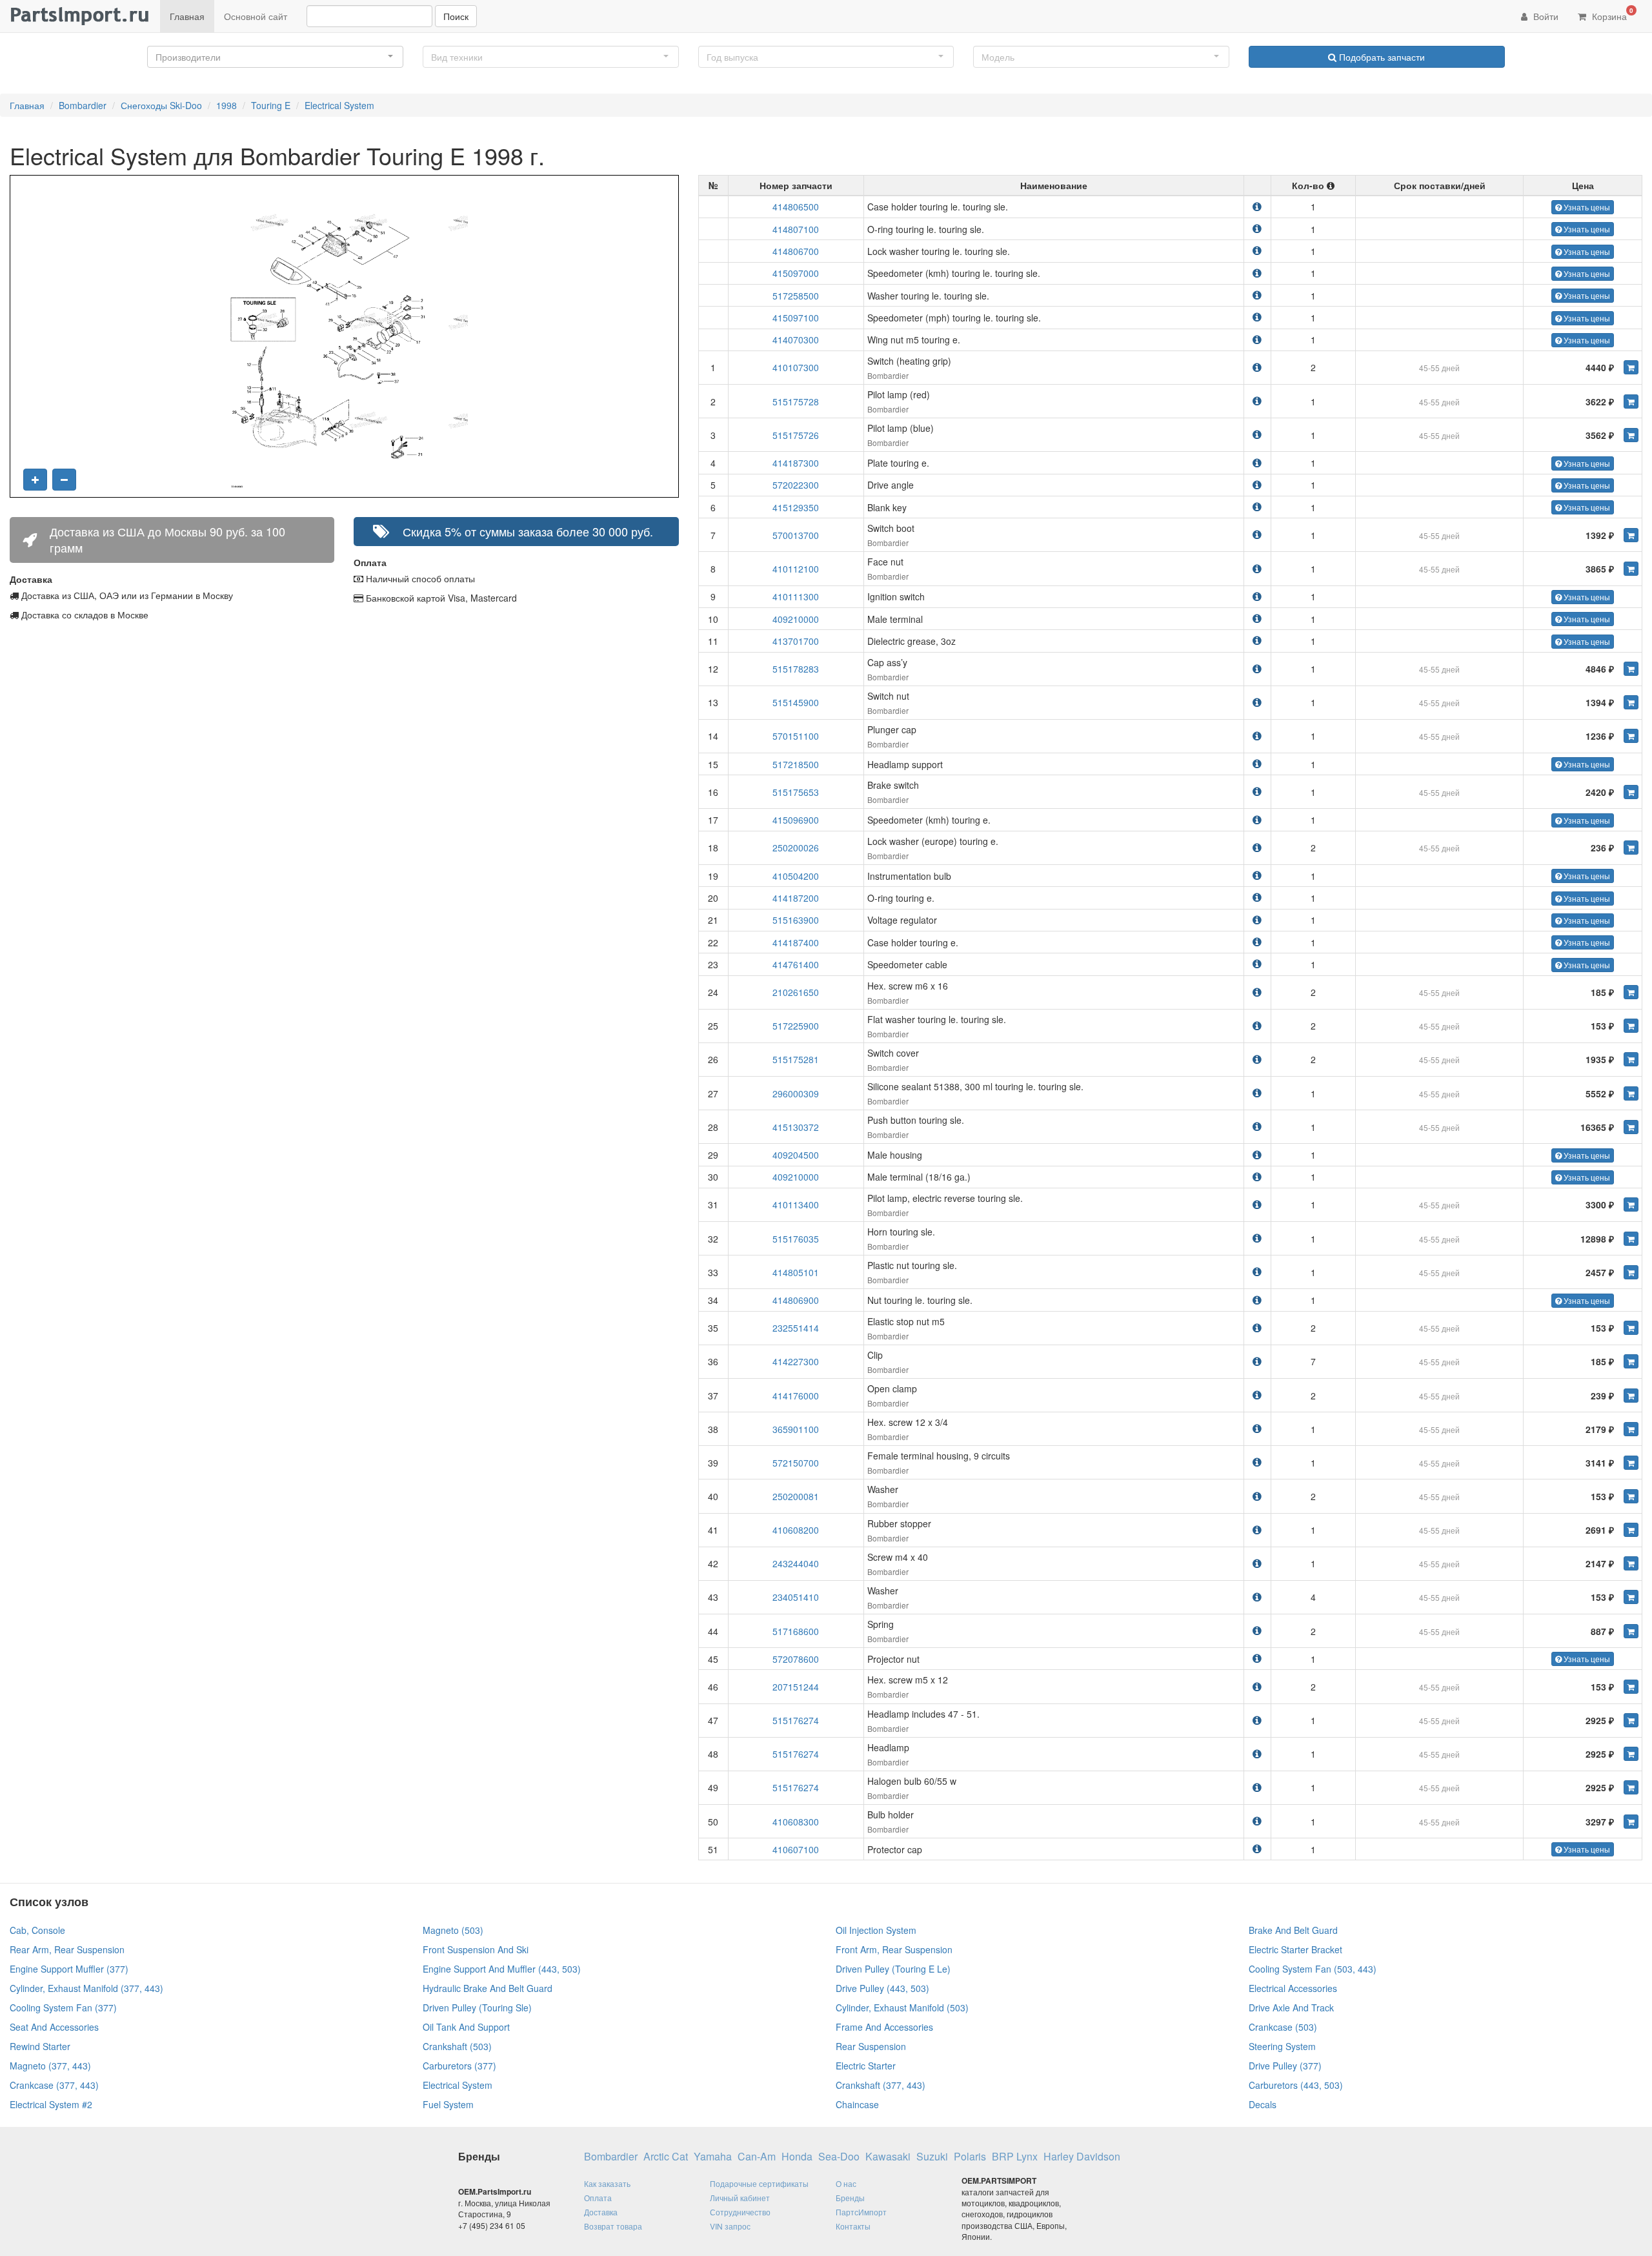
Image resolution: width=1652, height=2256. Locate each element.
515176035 (796, 1239)
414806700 (796, 251)
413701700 (796, 641)
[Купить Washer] (1631, 1496)
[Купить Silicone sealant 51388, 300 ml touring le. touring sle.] (1631, 1093)
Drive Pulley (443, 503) (882, 1988)
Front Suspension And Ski (476, 1949)
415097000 (796, 273)
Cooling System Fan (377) (63, 2007)
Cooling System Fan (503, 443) (1313, 1969)
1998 (227, 105)
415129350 (796, 507)
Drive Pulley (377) (1285, 2066)
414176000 (796, 1396)
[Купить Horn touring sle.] (1631, 1239)
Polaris (970, 2157)
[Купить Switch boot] (1631, 535)
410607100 (796, 1849)
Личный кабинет (740, 2198)
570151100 (796, 736)
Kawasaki (888, 2157)
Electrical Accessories (1293, 1988)
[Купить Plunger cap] (1631, 736)
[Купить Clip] (1631, 1361)
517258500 (796, 296)
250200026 (796, 848)
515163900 (796, 920)
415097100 (796, 318)
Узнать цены (1586, 207)
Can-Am (757, 2157)
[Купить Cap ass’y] (1631, 669)
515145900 (796, 702)
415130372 (796, 1127)
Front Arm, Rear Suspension (894, 1949)
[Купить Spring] (1631, 1631)
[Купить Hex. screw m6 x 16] (1631, 992)
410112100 (796, 569)
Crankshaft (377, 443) (881, 2085)
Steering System (1282, 2046)
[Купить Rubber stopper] (1631, 1530)
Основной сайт (256, 16)
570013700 (796, 535)
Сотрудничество (740, 2212)
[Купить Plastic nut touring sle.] (1631, 1272)
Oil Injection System (876, 1930)
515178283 (796, 669)
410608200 (796, 1530)
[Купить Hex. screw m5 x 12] (1631, 1687)
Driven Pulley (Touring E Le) (893, 1969)
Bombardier (83, 105)
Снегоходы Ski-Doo (161, 105)
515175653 (796, 792)
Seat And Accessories (54, 2027)
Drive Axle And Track (1291, 2007)
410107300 (796, 367)
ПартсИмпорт (861, 2212)
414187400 (796, 942)
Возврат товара (613, 2226)
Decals (1263, 2104)
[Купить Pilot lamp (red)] (1631, 401)
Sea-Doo (839, 2157)
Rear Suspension (871, 2046)
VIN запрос (730, 2226)
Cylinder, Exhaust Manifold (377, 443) (86, 1988)
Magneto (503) (453, 1930)
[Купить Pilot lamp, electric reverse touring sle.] (1631, 1204)
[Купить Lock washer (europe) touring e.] (1631, 848)
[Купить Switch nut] (1631, 702)
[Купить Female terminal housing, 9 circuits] (1631, 1463)
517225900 (796, 1026)
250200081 (796, 1496)
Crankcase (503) (1283, 2027)
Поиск (456, 16)
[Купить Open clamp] (1631, 1396)
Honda (797, 2157)
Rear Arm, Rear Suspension (67, 1949)
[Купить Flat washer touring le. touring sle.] (1631, 1026)
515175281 (796, 1059)
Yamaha (713, 2157)
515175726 (796, 435)
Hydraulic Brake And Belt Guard (488, 1988)
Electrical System (339, 105)
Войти (1545, 16)
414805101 (796, 1272)
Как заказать (607, 2183)
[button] (275, 57)
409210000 (796, 619)
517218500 (796, 764)
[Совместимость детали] (1257, 206)
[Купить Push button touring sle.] (1631, 1127)
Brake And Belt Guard (1293, 1930)
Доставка (601, 2212)
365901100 (796, 1429)
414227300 (796, 1361)
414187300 (796, 463)
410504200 (796, 876)
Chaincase (857, 2104)
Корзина (1611, 14)
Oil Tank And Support (466, 2027)
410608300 (796, 1822)
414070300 (796, 340)
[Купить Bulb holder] (1631, 1822)
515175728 (796, 401)
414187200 (796, 898)
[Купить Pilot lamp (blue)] (1631, 435)
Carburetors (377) (459, 2066)
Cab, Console (37, 1930)
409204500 (796, 1155)
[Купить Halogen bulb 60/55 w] (1631, 1787)
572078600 (796, 1659)
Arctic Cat (666, 2157)
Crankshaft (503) (457, 2046)
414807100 (796, 229)
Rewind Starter (40, 2046)
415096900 (796, 820)
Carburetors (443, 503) (1296, 2085)
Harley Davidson (1082, 2157)
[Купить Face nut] (1631, 569)
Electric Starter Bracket (1295, 1949)
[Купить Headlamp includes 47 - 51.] (1631, 1720)
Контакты (853, 2226)
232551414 (796, 1328)
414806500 (796, 207)
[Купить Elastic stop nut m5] (1631, 1328)
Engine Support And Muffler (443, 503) (502, 1969)
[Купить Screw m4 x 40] (1631, 1563)
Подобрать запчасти (1381, 57)
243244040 (796, 1563)
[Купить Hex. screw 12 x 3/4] (1631, 1429)
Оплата (598, 2198)
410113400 (796, 1204)
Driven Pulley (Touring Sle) (477, 2007)
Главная (187, 16)
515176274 (796, 1720)
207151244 (796, 1687)
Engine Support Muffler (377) (69, 1969)
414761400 (796, 964)
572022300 (796, 485)
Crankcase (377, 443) (54, 2085)
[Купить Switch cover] (1631, 1059)
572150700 (796, 1463)
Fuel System (448, 2104)
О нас (846, 2183)
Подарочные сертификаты (759, 2183)
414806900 (796, 1300)
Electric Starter (866, 2066)
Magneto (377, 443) (50, 2066)
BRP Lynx (1015, 2157)
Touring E (271, 105)
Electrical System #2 (51, 2104)
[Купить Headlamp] (1631, 1754)
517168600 (796, 1631)
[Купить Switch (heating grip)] (1631, 367)
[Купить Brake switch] (1631, 792)
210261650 (796, 992)
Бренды (850, 2198)
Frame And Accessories (884, 2027)
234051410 (796, 1597)
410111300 (796, 596)
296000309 (796, 1093)
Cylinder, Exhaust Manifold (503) (902, 2007)
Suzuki (932, 2157)
